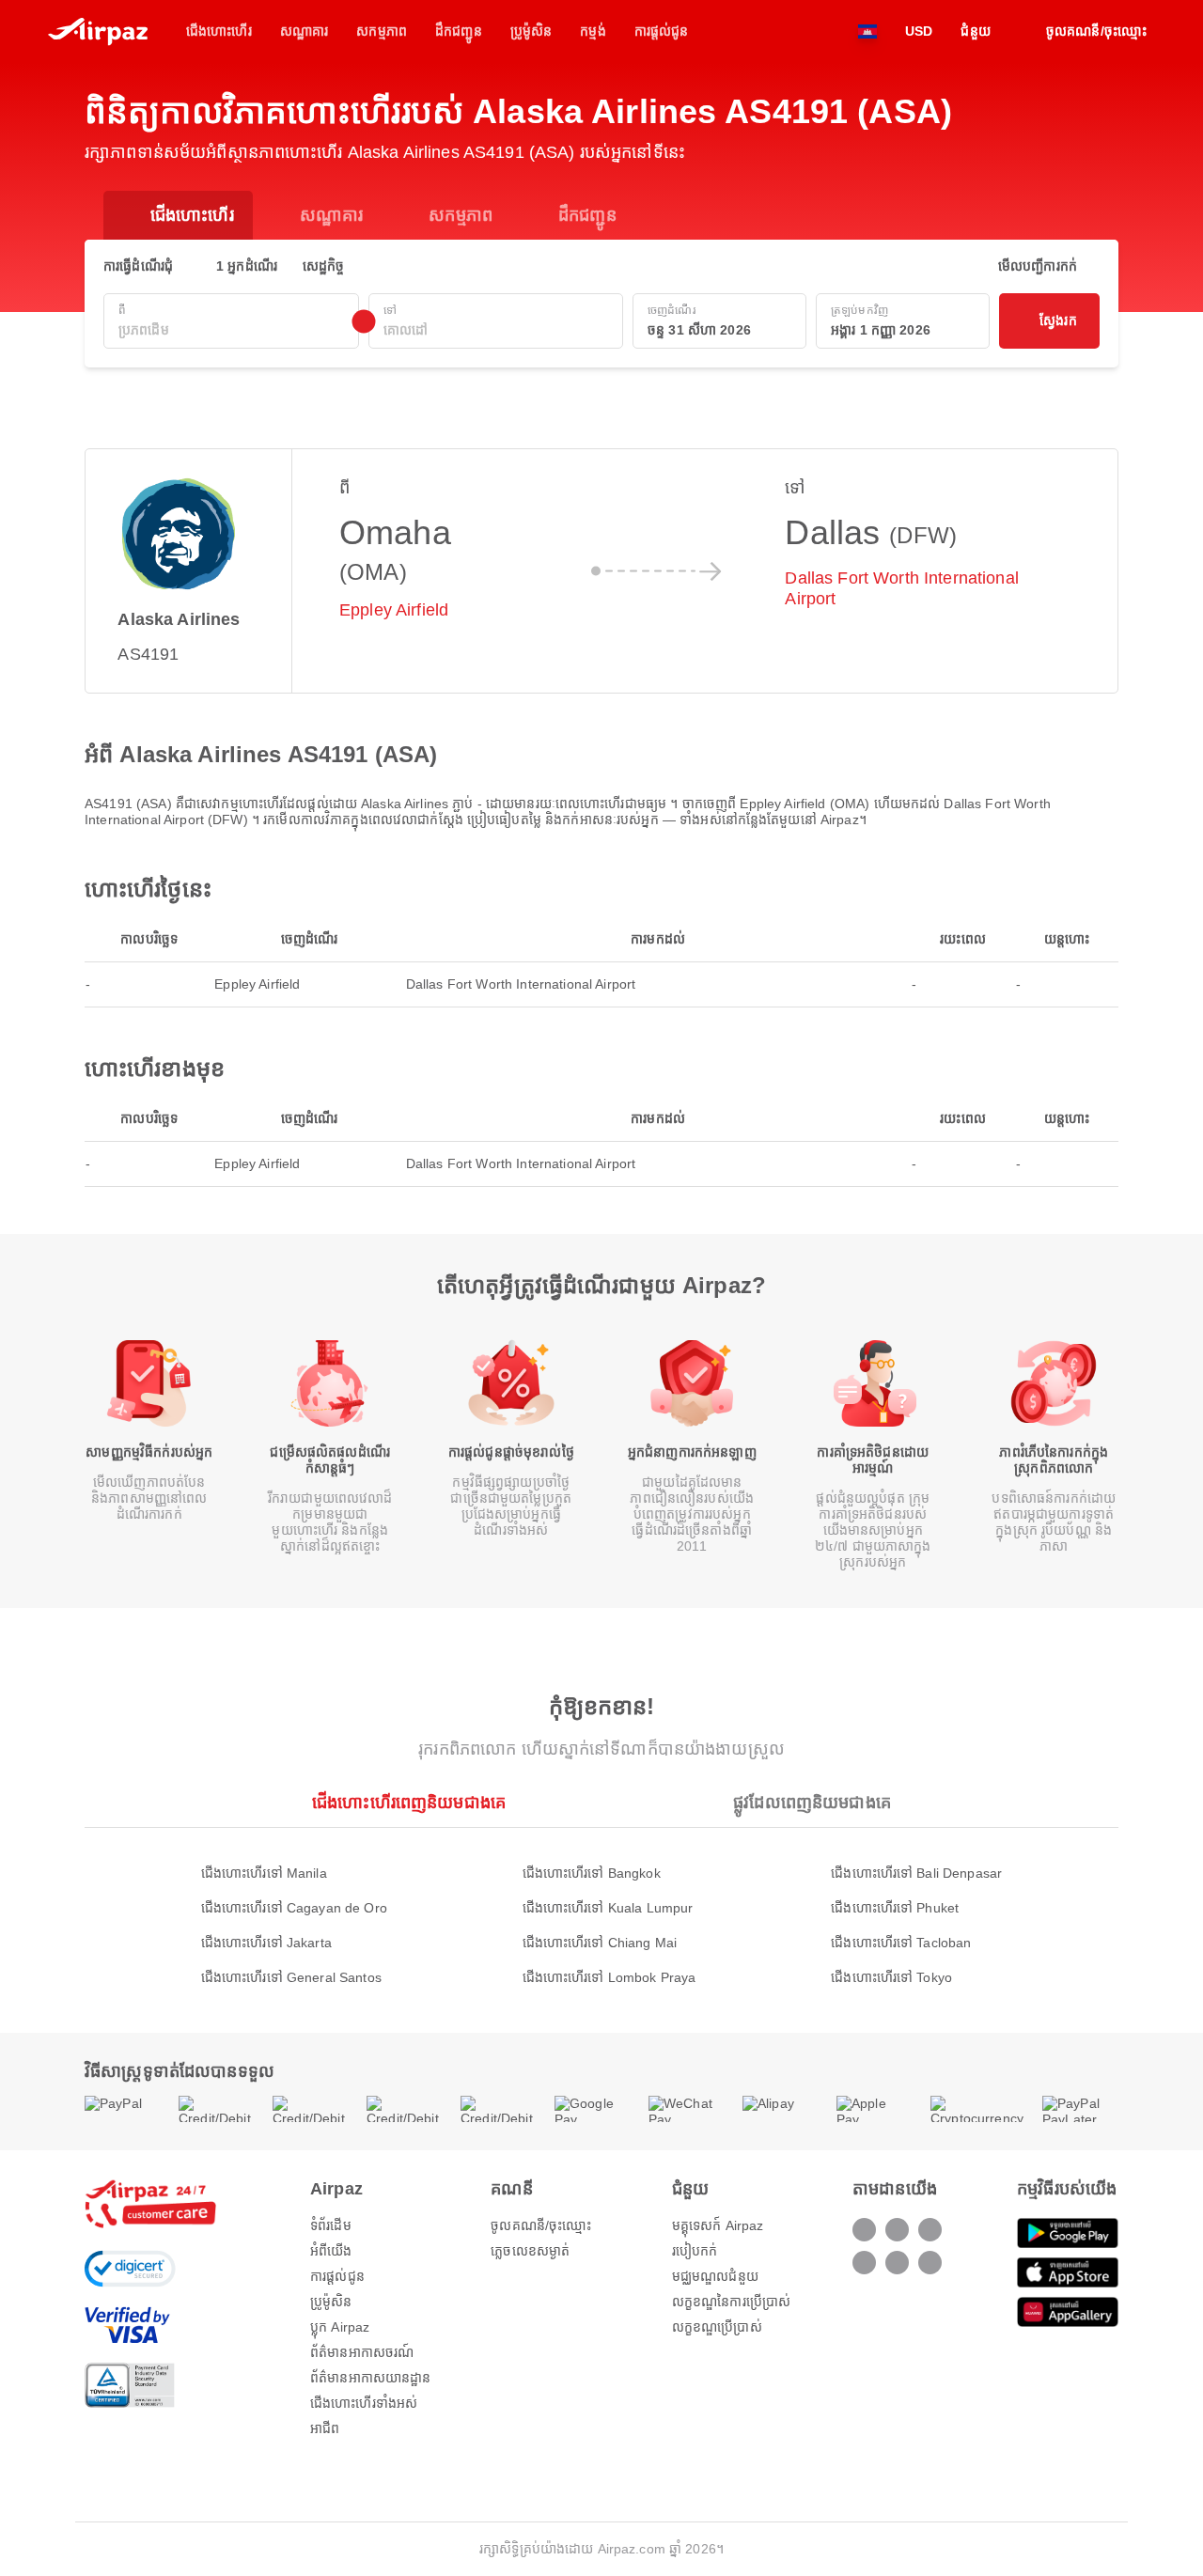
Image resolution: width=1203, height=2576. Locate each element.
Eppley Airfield (394, 610)
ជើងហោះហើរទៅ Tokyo (891, 1977)
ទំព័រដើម (331, 2225)
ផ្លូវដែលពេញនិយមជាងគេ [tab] (812, 1803)
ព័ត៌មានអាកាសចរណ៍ (362, 2352)
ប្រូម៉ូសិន (331, 2302)
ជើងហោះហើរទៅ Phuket (895, 1908)
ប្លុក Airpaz (340, 2327)
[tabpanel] (601, 1906)
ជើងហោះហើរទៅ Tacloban (901, 1943)
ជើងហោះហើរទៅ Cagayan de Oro (294, 1908)
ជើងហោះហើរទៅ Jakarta (266, 1943)
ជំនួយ (975, 31)
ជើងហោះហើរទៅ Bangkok (592, 1873)
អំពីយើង (331, 2251)
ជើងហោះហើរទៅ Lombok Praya (609, 1977)
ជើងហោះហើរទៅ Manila (264, 1873)
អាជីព (325, 2428)
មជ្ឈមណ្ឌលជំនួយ (715, 2276)
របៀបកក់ (695, 2251)
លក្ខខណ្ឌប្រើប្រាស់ (717, 2327)
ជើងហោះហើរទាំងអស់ (364, 2403)
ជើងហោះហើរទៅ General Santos (291, 1977)
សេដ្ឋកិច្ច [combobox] (324, 266)
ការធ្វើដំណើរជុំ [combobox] (138, 266)
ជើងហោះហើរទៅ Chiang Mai (600, 1943)
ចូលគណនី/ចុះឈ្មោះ (541, 2225)
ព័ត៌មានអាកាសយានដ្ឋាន (371, 2378)
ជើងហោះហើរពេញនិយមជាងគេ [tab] (409, 1803)
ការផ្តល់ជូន (337, 2276)
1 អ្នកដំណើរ (247, 266)
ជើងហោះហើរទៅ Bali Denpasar (916, 1873)
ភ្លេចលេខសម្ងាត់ (530, 2251)
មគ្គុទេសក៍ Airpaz (718, 2225)
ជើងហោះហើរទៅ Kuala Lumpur (608, 1908)
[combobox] (231, 330)
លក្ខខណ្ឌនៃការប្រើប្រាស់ (731, 2302)
